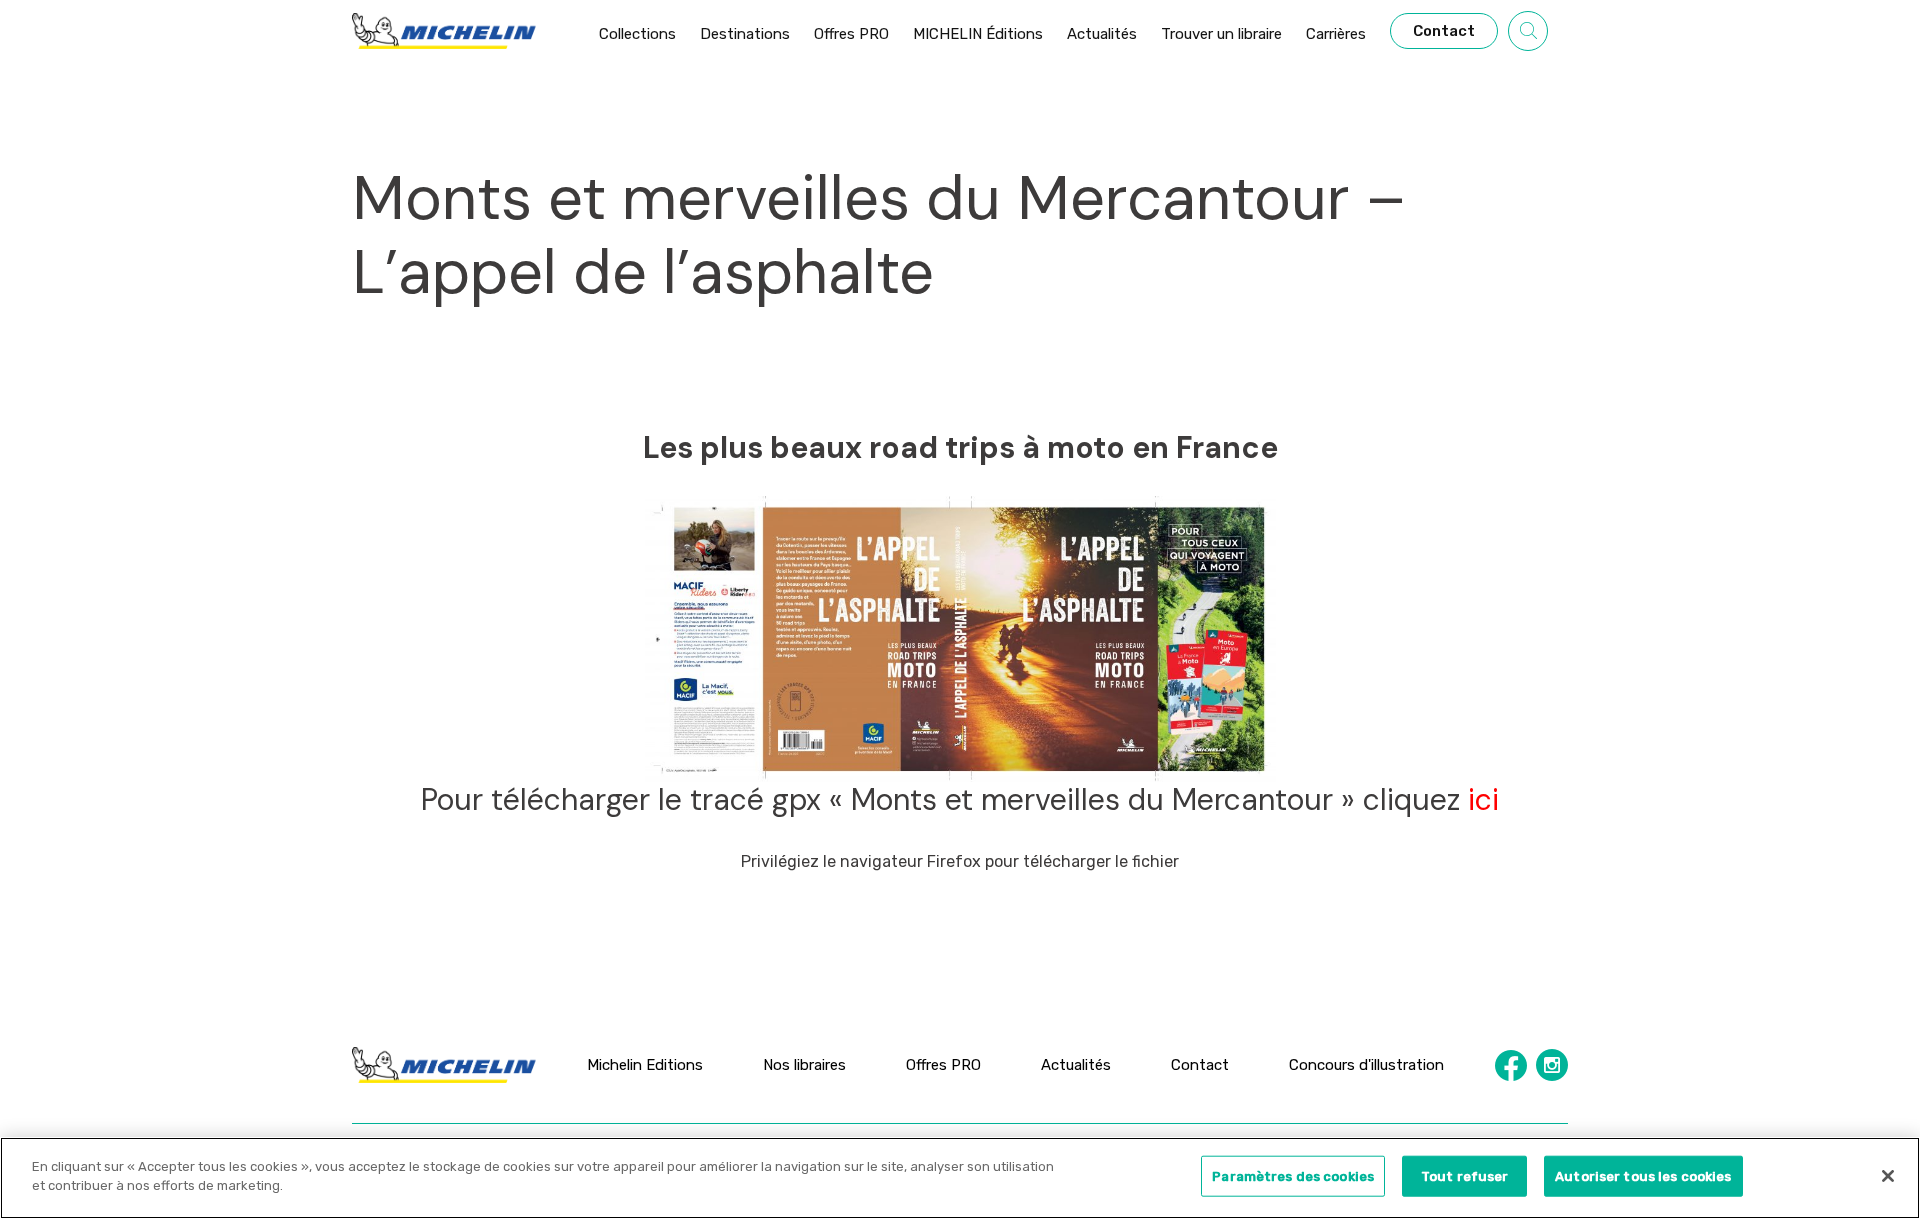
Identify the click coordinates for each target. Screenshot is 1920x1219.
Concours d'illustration (1366, 1065)
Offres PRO (943, 1065)
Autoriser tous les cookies (1643, 1176)
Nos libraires (804, 1065)
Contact (1200, 1065)
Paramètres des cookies (1293, 1176)
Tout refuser (1465, 1176)
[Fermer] (1888, 1176)
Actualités (1076, 1065)
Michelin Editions (645, 1065)
